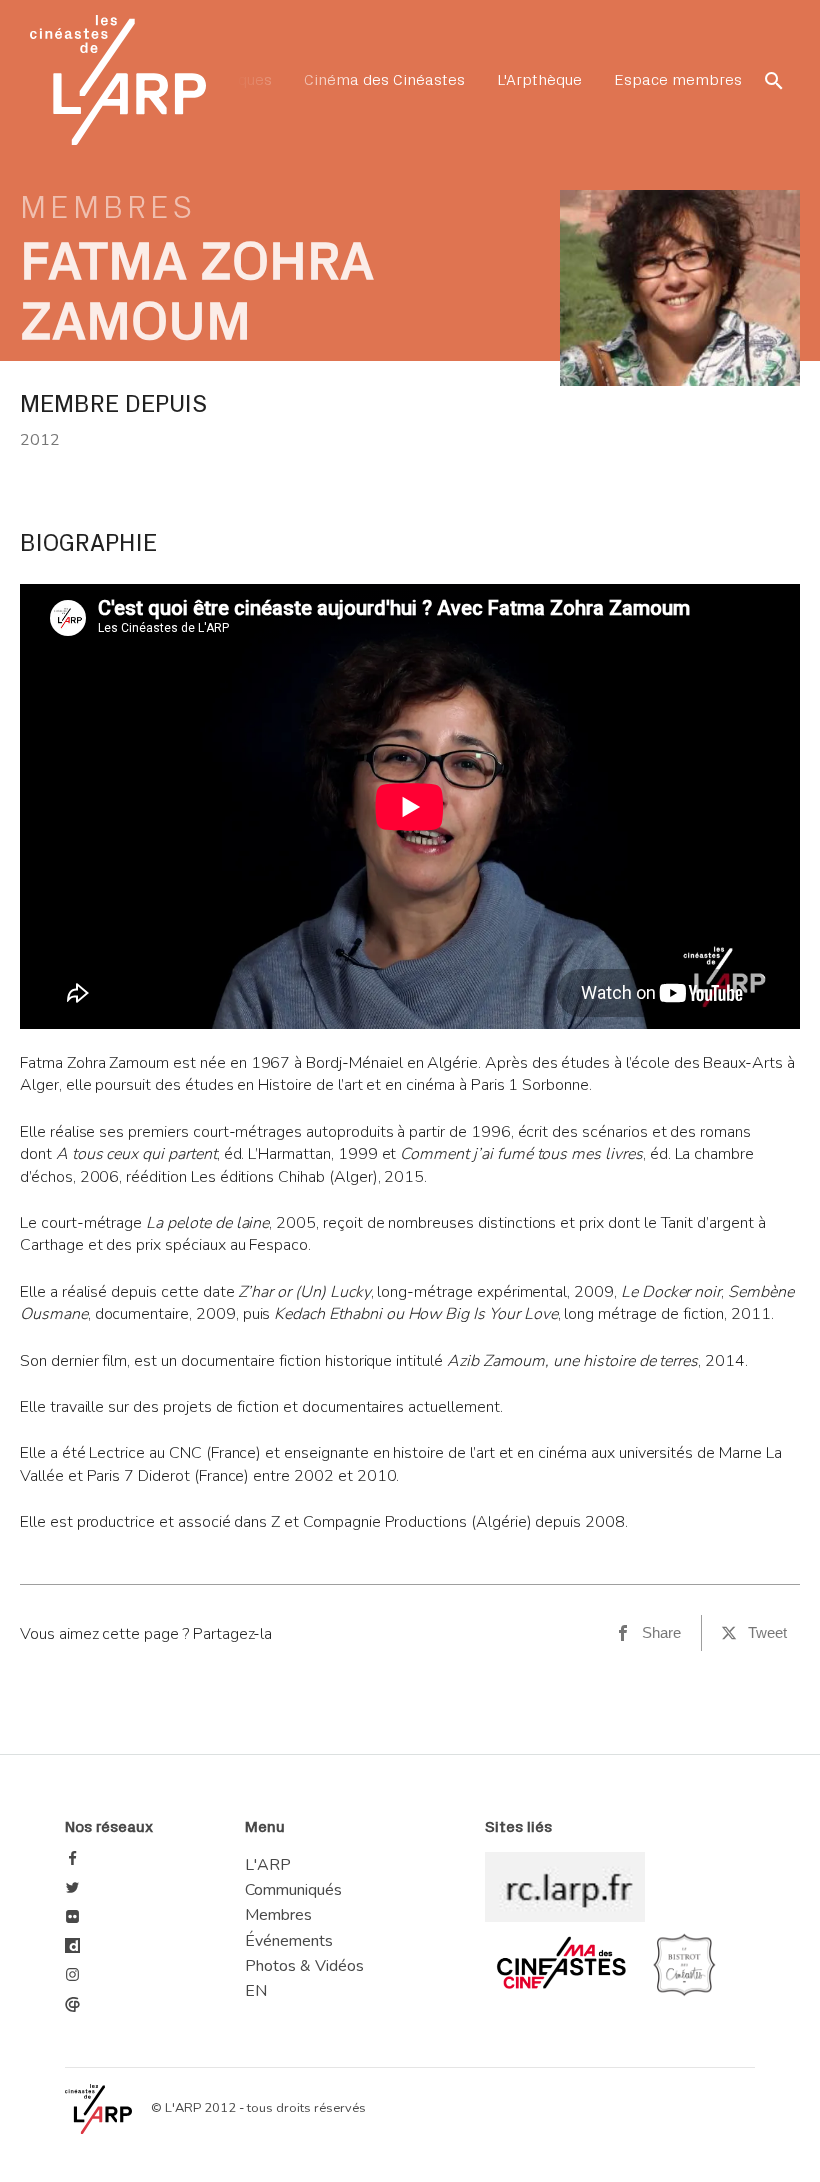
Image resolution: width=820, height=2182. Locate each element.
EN (256, 1991)
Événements (289, 1941)
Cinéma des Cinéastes (384, 80)
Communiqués (293, 1890)
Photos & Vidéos (304, 1966)
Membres (108, 208)
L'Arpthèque (539, 80)
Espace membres (678, 80)
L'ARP (268, 1865)
